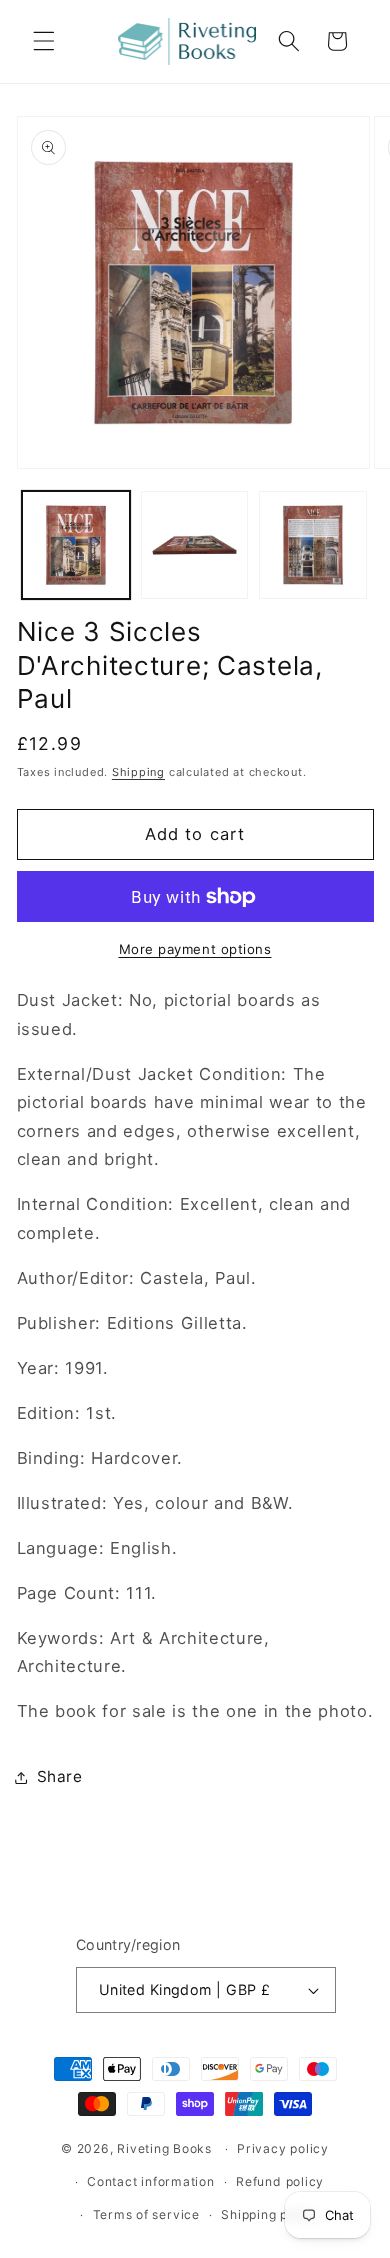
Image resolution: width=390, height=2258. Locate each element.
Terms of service (146, 2214)
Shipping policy (270, 2214)
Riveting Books (164, 2148)
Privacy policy (283, 2148)
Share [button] (60, 1776)
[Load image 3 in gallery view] (313, 545)
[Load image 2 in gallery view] (195, 545)
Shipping (138, 772)
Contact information (151, 2181)
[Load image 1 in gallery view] (76, 545)
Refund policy (280, 2181)
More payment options (195, 949)
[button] (44, 41)
